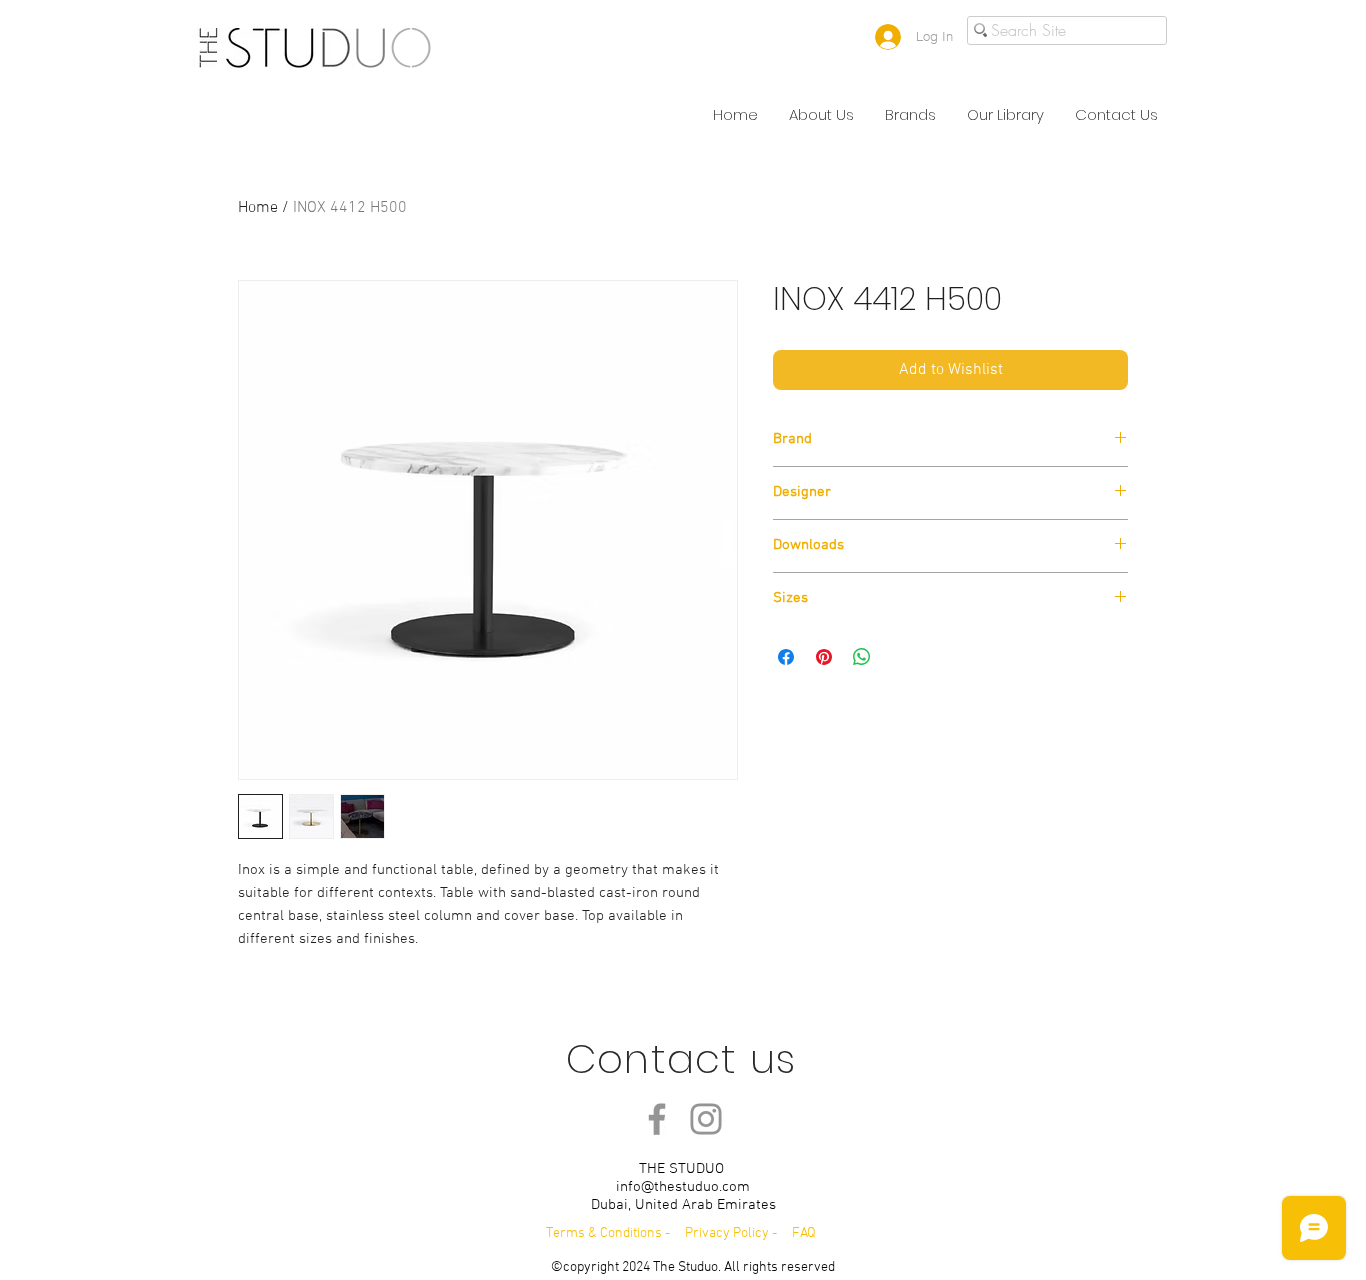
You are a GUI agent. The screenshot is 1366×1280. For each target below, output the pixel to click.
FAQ (804, 1233)
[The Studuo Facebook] (657, 1119)
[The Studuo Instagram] (706, 1119)
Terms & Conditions (604, 1233)
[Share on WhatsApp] (862, 657)
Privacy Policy (728, 1233)
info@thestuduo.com (683, 1187)
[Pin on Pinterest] (824, 657)
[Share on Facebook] (786, 657)
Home (258, 208)
